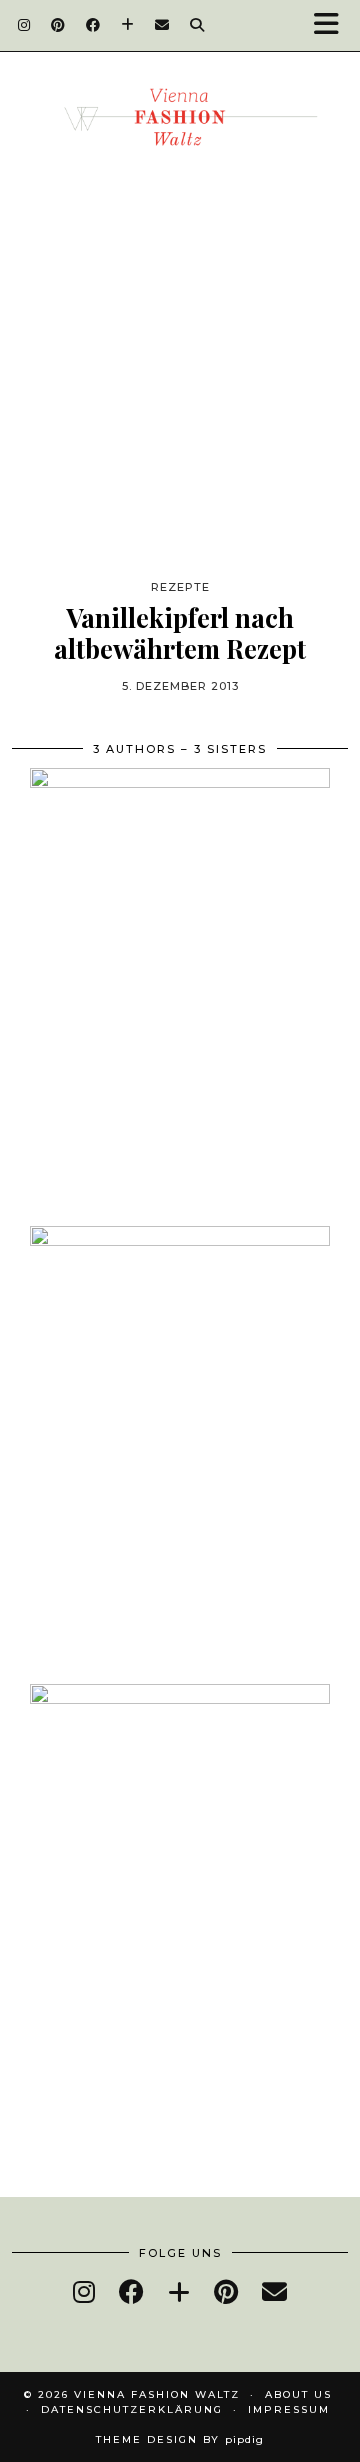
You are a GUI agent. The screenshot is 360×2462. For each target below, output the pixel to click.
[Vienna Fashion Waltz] (180, 124)
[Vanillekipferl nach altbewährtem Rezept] (180, 406)
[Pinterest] (58, 25)
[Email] (162, 25)
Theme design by (180, 2439)
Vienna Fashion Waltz (157, 2394)
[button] (333, 25)
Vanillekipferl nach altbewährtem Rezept (180, 633)
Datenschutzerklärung (132, 2409)
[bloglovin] (179, 2291)
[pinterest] (226, 2291)
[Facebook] (93, 25)
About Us (298, 2394)
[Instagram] (24, 25)
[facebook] (131, 2291)
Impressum (289, 2409)
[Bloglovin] (128, 25)
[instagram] (84, 2291)
